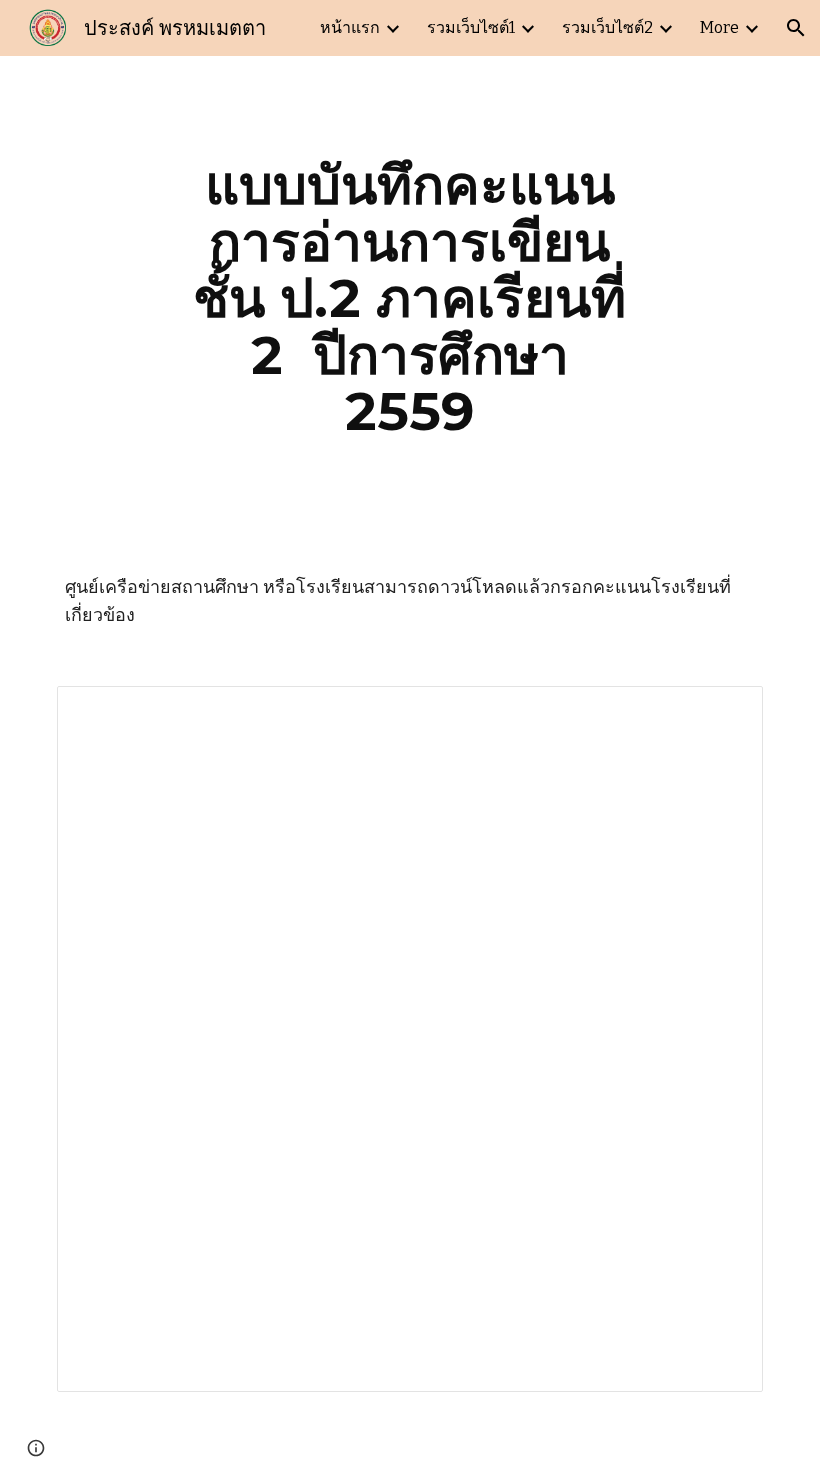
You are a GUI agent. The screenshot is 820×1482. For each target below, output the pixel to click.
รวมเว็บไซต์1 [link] (471, 27)
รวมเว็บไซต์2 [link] (607, 27)
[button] (796, 28)
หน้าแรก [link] (350, 27)
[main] (410, 298)
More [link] (719, 27)
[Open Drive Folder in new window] (725, 712)
